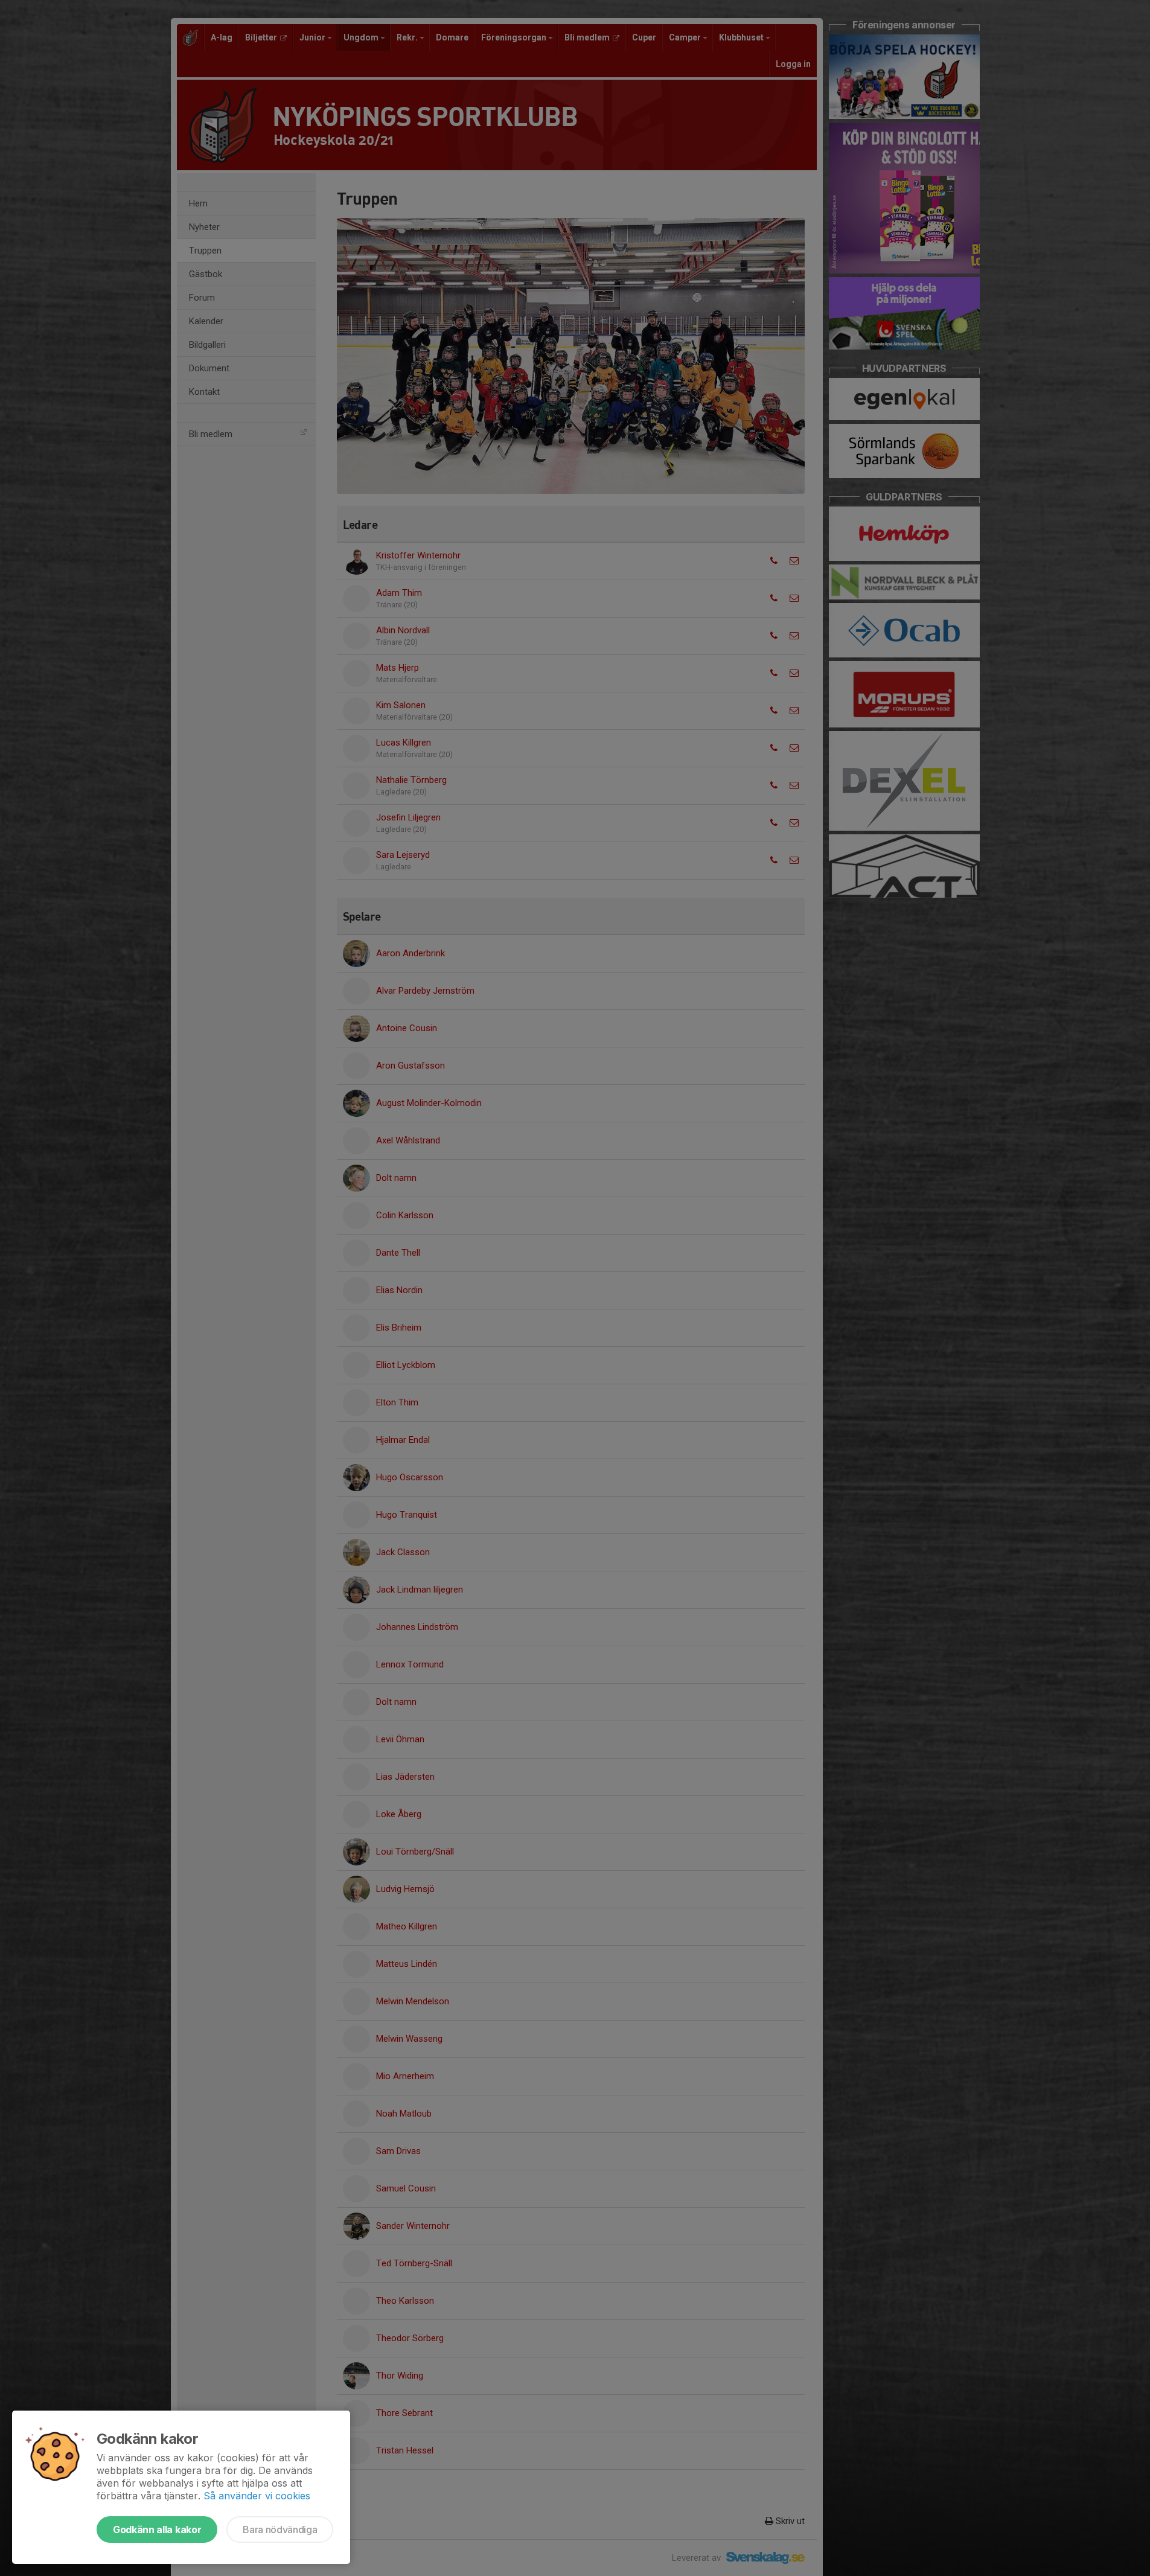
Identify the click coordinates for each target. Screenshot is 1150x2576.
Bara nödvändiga (280, 2530)
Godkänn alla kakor (157, 2530)
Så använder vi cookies (257, 2496)
